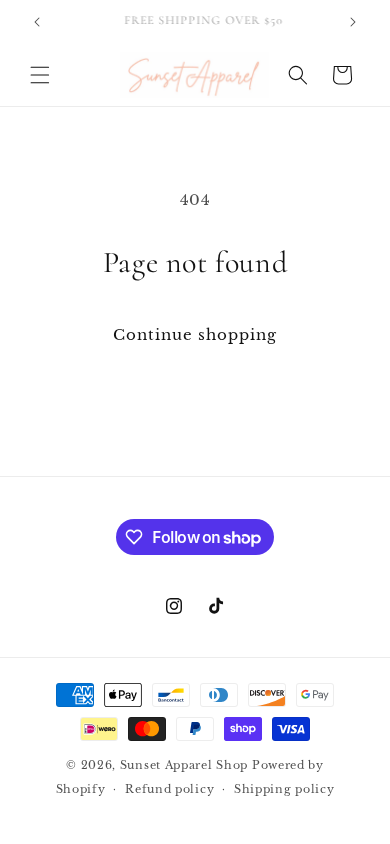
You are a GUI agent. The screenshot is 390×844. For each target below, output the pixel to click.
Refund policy (169, 789)
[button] (40, 75)
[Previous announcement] (37, 22)
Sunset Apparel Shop (184, 765)
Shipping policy (284, 789)
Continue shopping (195, 334)
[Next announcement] (353, 22)
